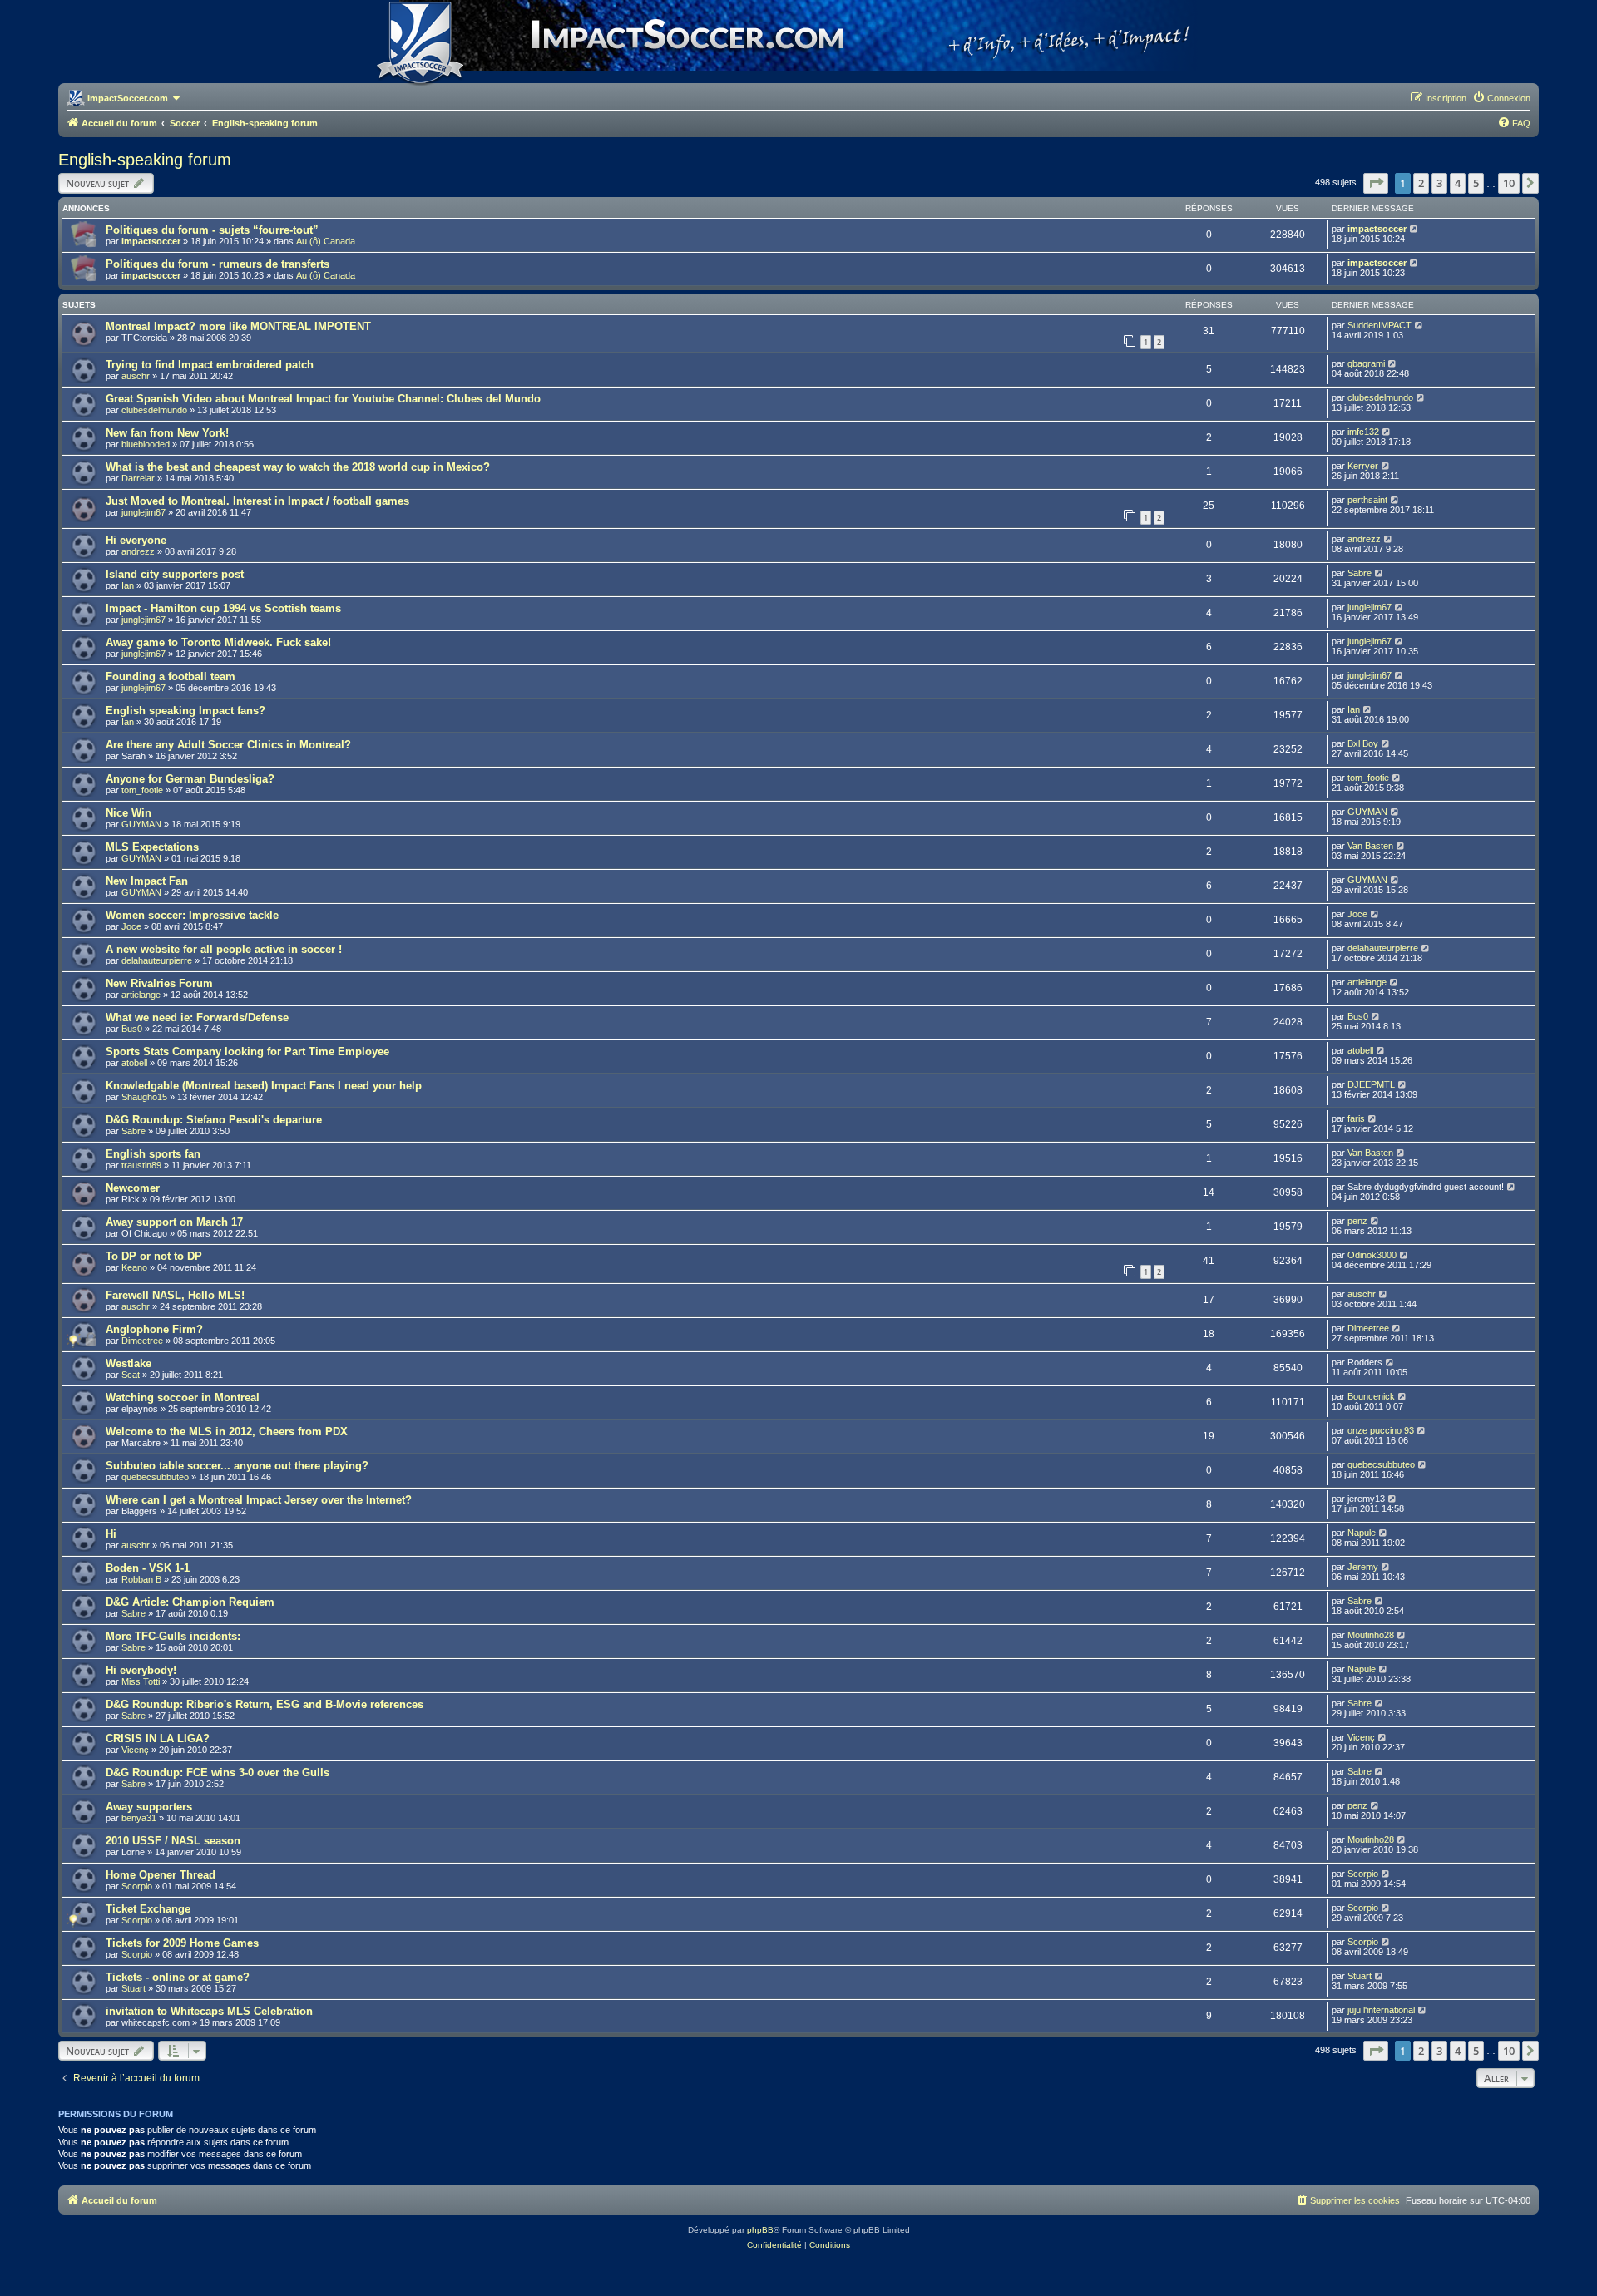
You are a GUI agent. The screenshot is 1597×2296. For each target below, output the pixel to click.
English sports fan (153, 1154)
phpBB (760, 2230)
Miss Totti (141, 1681)
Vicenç (135, 1750)
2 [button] (1421, 183)
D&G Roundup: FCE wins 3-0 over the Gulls (218, 1773)
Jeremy (1363, 1567)
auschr (136, 376)
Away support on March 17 (174, 1222)
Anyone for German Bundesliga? (190, 779)
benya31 (139, 1818)
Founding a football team (171, 676)
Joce (131, 926)
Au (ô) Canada (326, 241)
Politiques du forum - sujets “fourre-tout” (212, 230)
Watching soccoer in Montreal (183, 1397)
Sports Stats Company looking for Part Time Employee (247, 1052)
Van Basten (1370, 846)
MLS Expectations (152, 847)
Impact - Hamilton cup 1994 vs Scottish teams (223, 608)
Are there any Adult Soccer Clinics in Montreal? (228, 745)
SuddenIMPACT (1379, 325)
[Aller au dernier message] (1414, 229)
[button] (1376, 183)
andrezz (138, 551)
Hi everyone (136, 540)
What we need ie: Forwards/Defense (197, 1017)
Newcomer (133, 1188)
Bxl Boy (1363, 743)
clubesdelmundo (154, 410)
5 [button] (1476, 183)
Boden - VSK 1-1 (148, 1568)
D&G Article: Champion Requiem (190, 1602)
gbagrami (1366, 363)
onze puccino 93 (1381, 1430)
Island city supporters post (175, 574)
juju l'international (1381, 2010)
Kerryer (1363, 466)
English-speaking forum (145, 160)
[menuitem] (1501, 98)
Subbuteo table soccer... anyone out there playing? (237, 1466)
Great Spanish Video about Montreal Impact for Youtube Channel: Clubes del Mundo (323, 399)
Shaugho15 (144, 1097)
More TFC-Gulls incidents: (173, 1636)
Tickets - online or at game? (178, 1977)
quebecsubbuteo (155, 1477)
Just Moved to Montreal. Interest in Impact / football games (257, 501)
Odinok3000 (1372, 1255)
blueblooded (146, 444)
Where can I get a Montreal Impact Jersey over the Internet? (259, 1500)
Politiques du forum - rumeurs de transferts (218, 264)
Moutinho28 (1371, 1635)
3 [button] (1439, 183)
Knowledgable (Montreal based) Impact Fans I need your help (264, 1086)
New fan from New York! (167, 433)
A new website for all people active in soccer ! (224, 949)
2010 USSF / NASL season (173, 1841)
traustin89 (141, 1165)
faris (1356, 1118)
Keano (134, 1267)
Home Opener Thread (161, 1875)
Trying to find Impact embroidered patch (210, 365)
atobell (134, 1063)
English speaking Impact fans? (185, 711)
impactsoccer (151, 241)
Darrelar (138, 478)
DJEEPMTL (1371, 1084)
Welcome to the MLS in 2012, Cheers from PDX (227, 1432)
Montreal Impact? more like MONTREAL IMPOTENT (238, 326)
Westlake (129, 1363)
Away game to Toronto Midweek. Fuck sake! (218, 642)
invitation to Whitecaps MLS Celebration (209, 2011)
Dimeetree (142, 1341)
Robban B (141, 1579)
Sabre (1360, 573)
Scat (131, 1375)
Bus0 (132, 1029)
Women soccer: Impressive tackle (192, 915)
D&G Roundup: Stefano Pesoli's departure (214, 1120)
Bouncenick (1371, 1396)
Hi (111, 1534)
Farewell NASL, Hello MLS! (175, 1295)
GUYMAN (141, 824)
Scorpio (137, 1886)
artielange (141, 995)
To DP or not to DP (154, 1256)
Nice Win (129, 813)
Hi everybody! (141, 1670)
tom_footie (142, 790)
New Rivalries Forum (159, 983)
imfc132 (1363, 432)
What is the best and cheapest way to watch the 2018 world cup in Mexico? (298, 467)
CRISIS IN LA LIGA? (158, 1738)
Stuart (133, 1988)
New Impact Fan (147, 881)
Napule (1362, 1533)
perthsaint (1367, 500)
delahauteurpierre (157, 960)
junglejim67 (143, 512)
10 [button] (1509, 183)
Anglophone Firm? (154, 1329)
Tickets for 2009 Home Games (182, 1943)
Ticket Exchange (148, 1909)
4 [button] (1458, 183)
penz (1357, 1221)
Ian (128, 585)
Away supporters (149, 1807)
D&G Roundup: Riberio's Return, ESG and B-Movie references (265, 1704)
